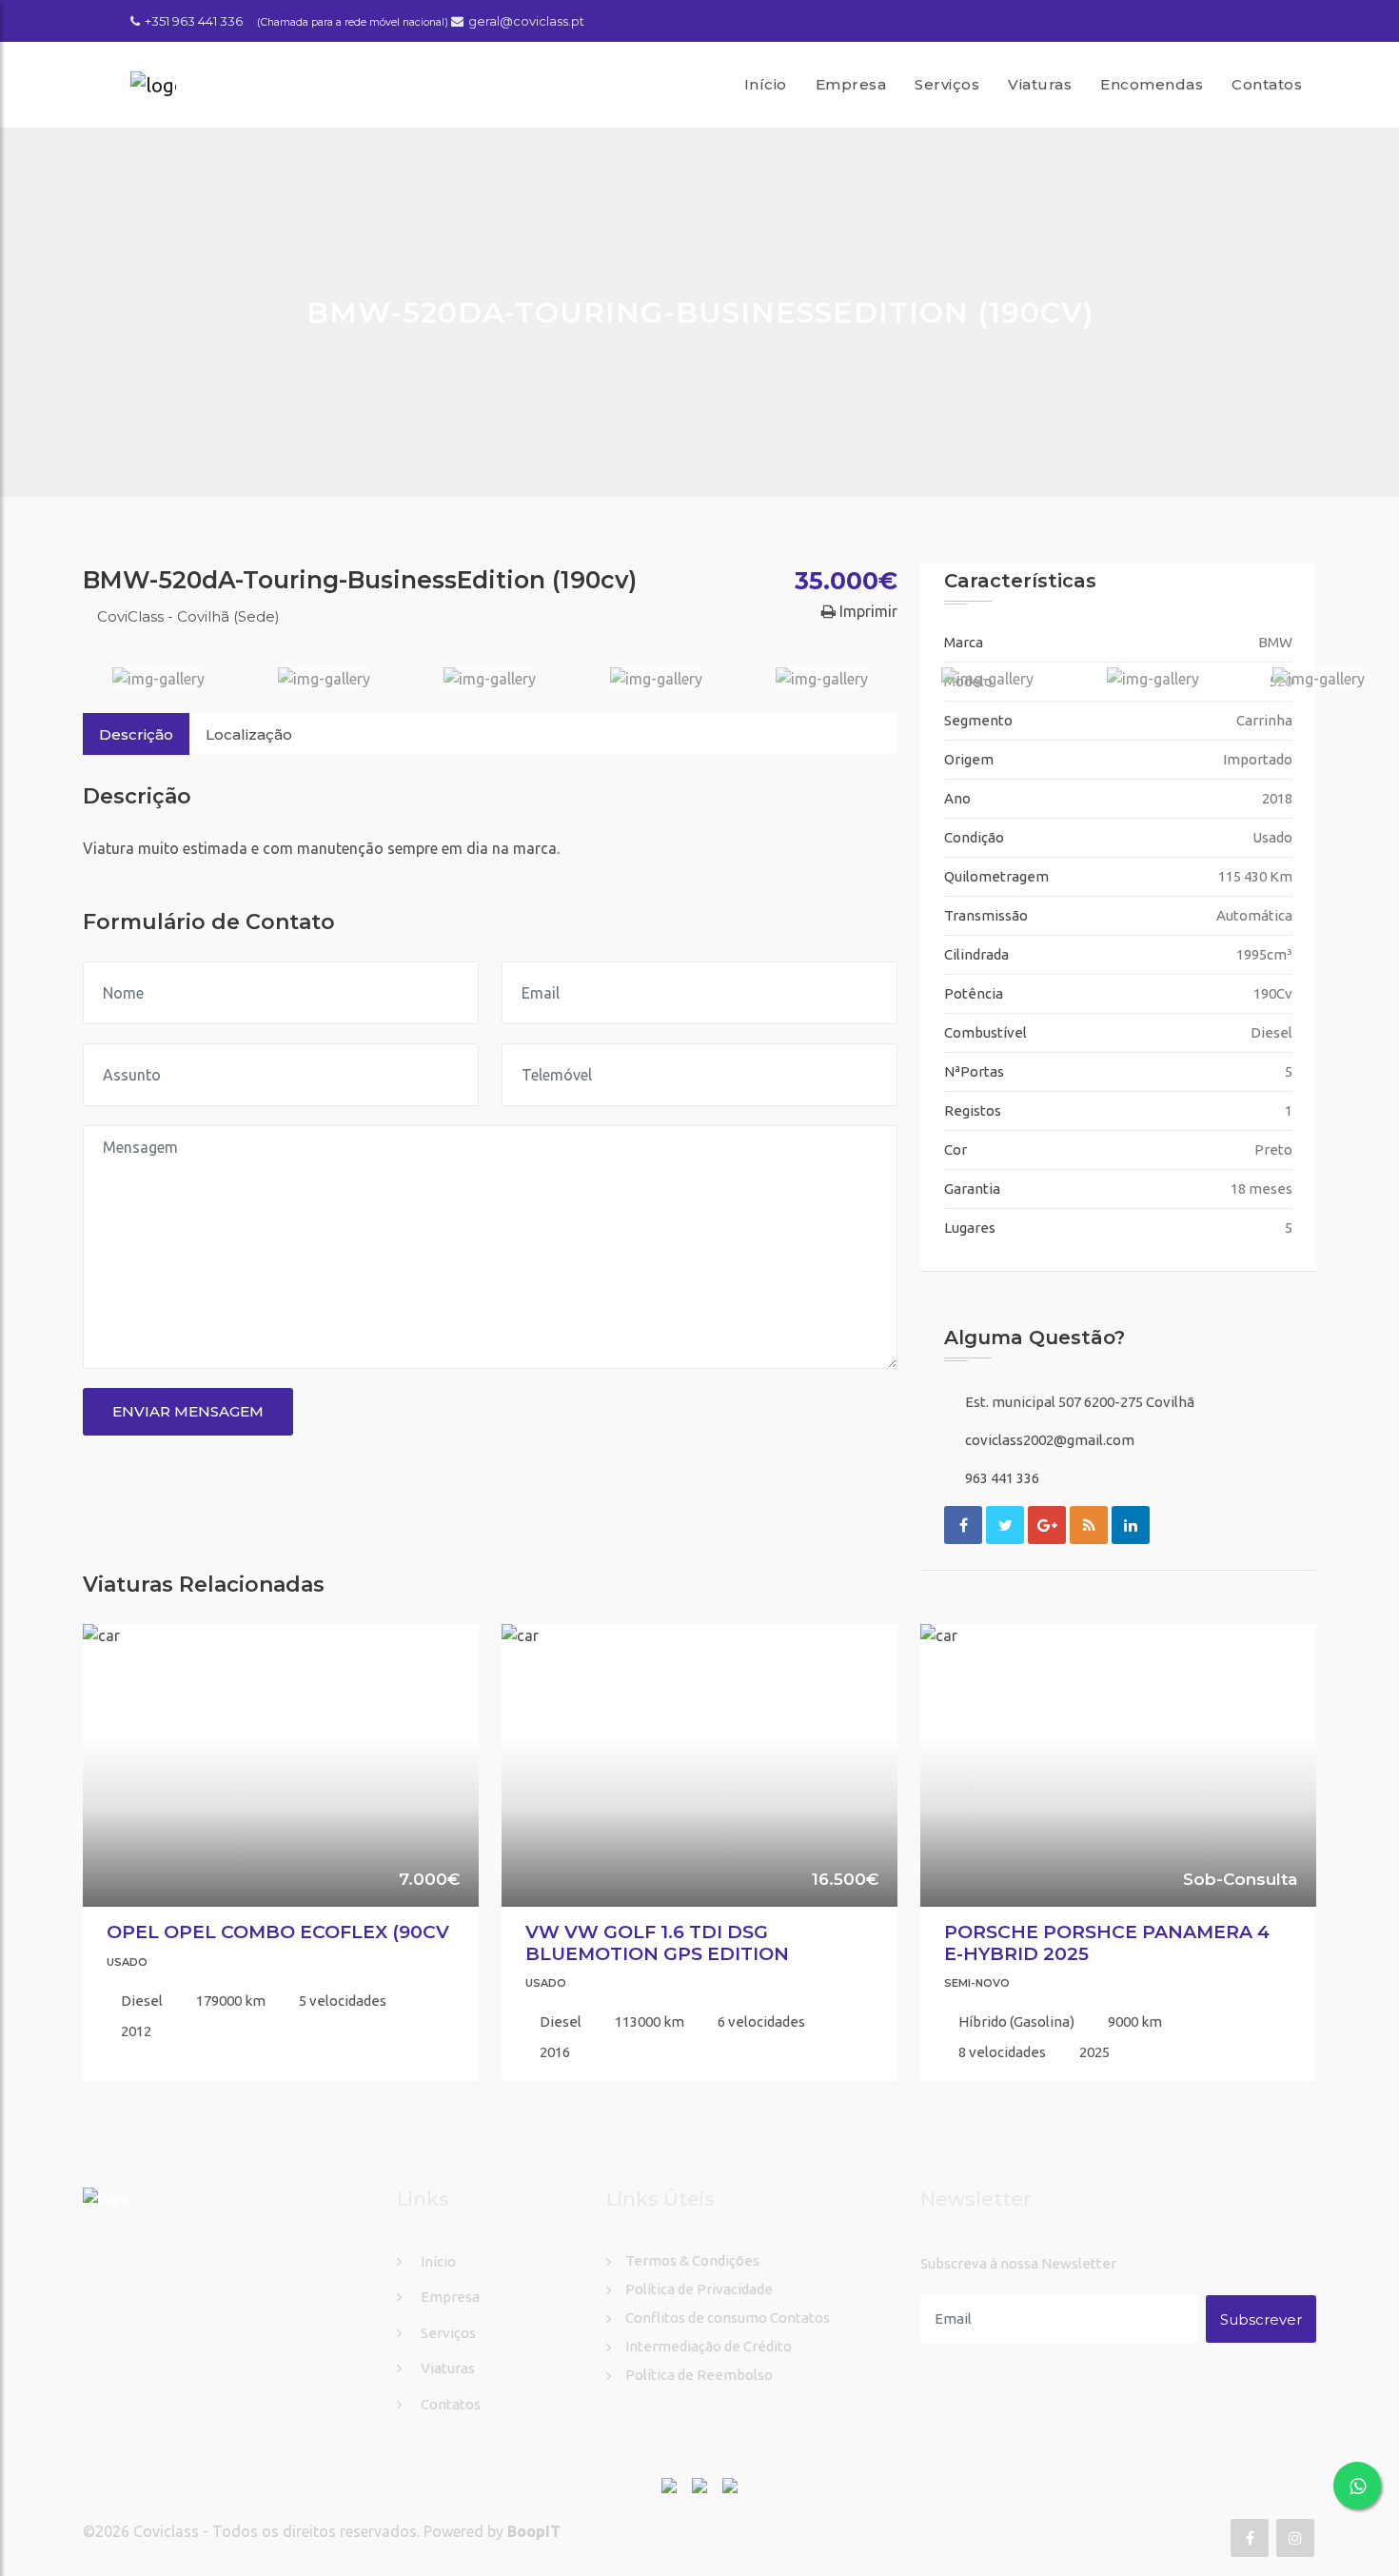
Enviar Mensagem (188, 1411)
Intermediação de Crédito (709, 2346)
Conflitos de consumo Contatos (728, 2318)
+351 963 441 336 (194, 21)
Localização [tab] (249, 734)
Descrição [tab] (136, 734)
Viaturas (1040, 84)
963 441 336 (1002, 1478)
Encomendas (1152, 84)
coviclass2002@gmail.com (1050, 1440)
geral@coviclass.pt (526, 21)
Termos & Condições (692, 2260)
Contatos (1267, 84)
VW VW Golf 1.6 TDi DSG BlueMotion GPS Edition (657, 1943)
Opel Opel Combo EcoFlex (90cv (278, 1932)
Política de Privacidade (699, 2289)
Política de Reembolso (699, 2375)
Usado (127, 1962)
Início (766, 84)
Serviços (947, 84)
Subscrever (1261, 2319)
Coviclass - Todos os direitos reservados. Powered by (320, 2531)
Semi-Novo (977, 1983)
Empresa (851, 84)
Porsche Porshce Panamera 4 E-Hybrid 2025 (1107, 1943)
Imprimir (867, 611)
